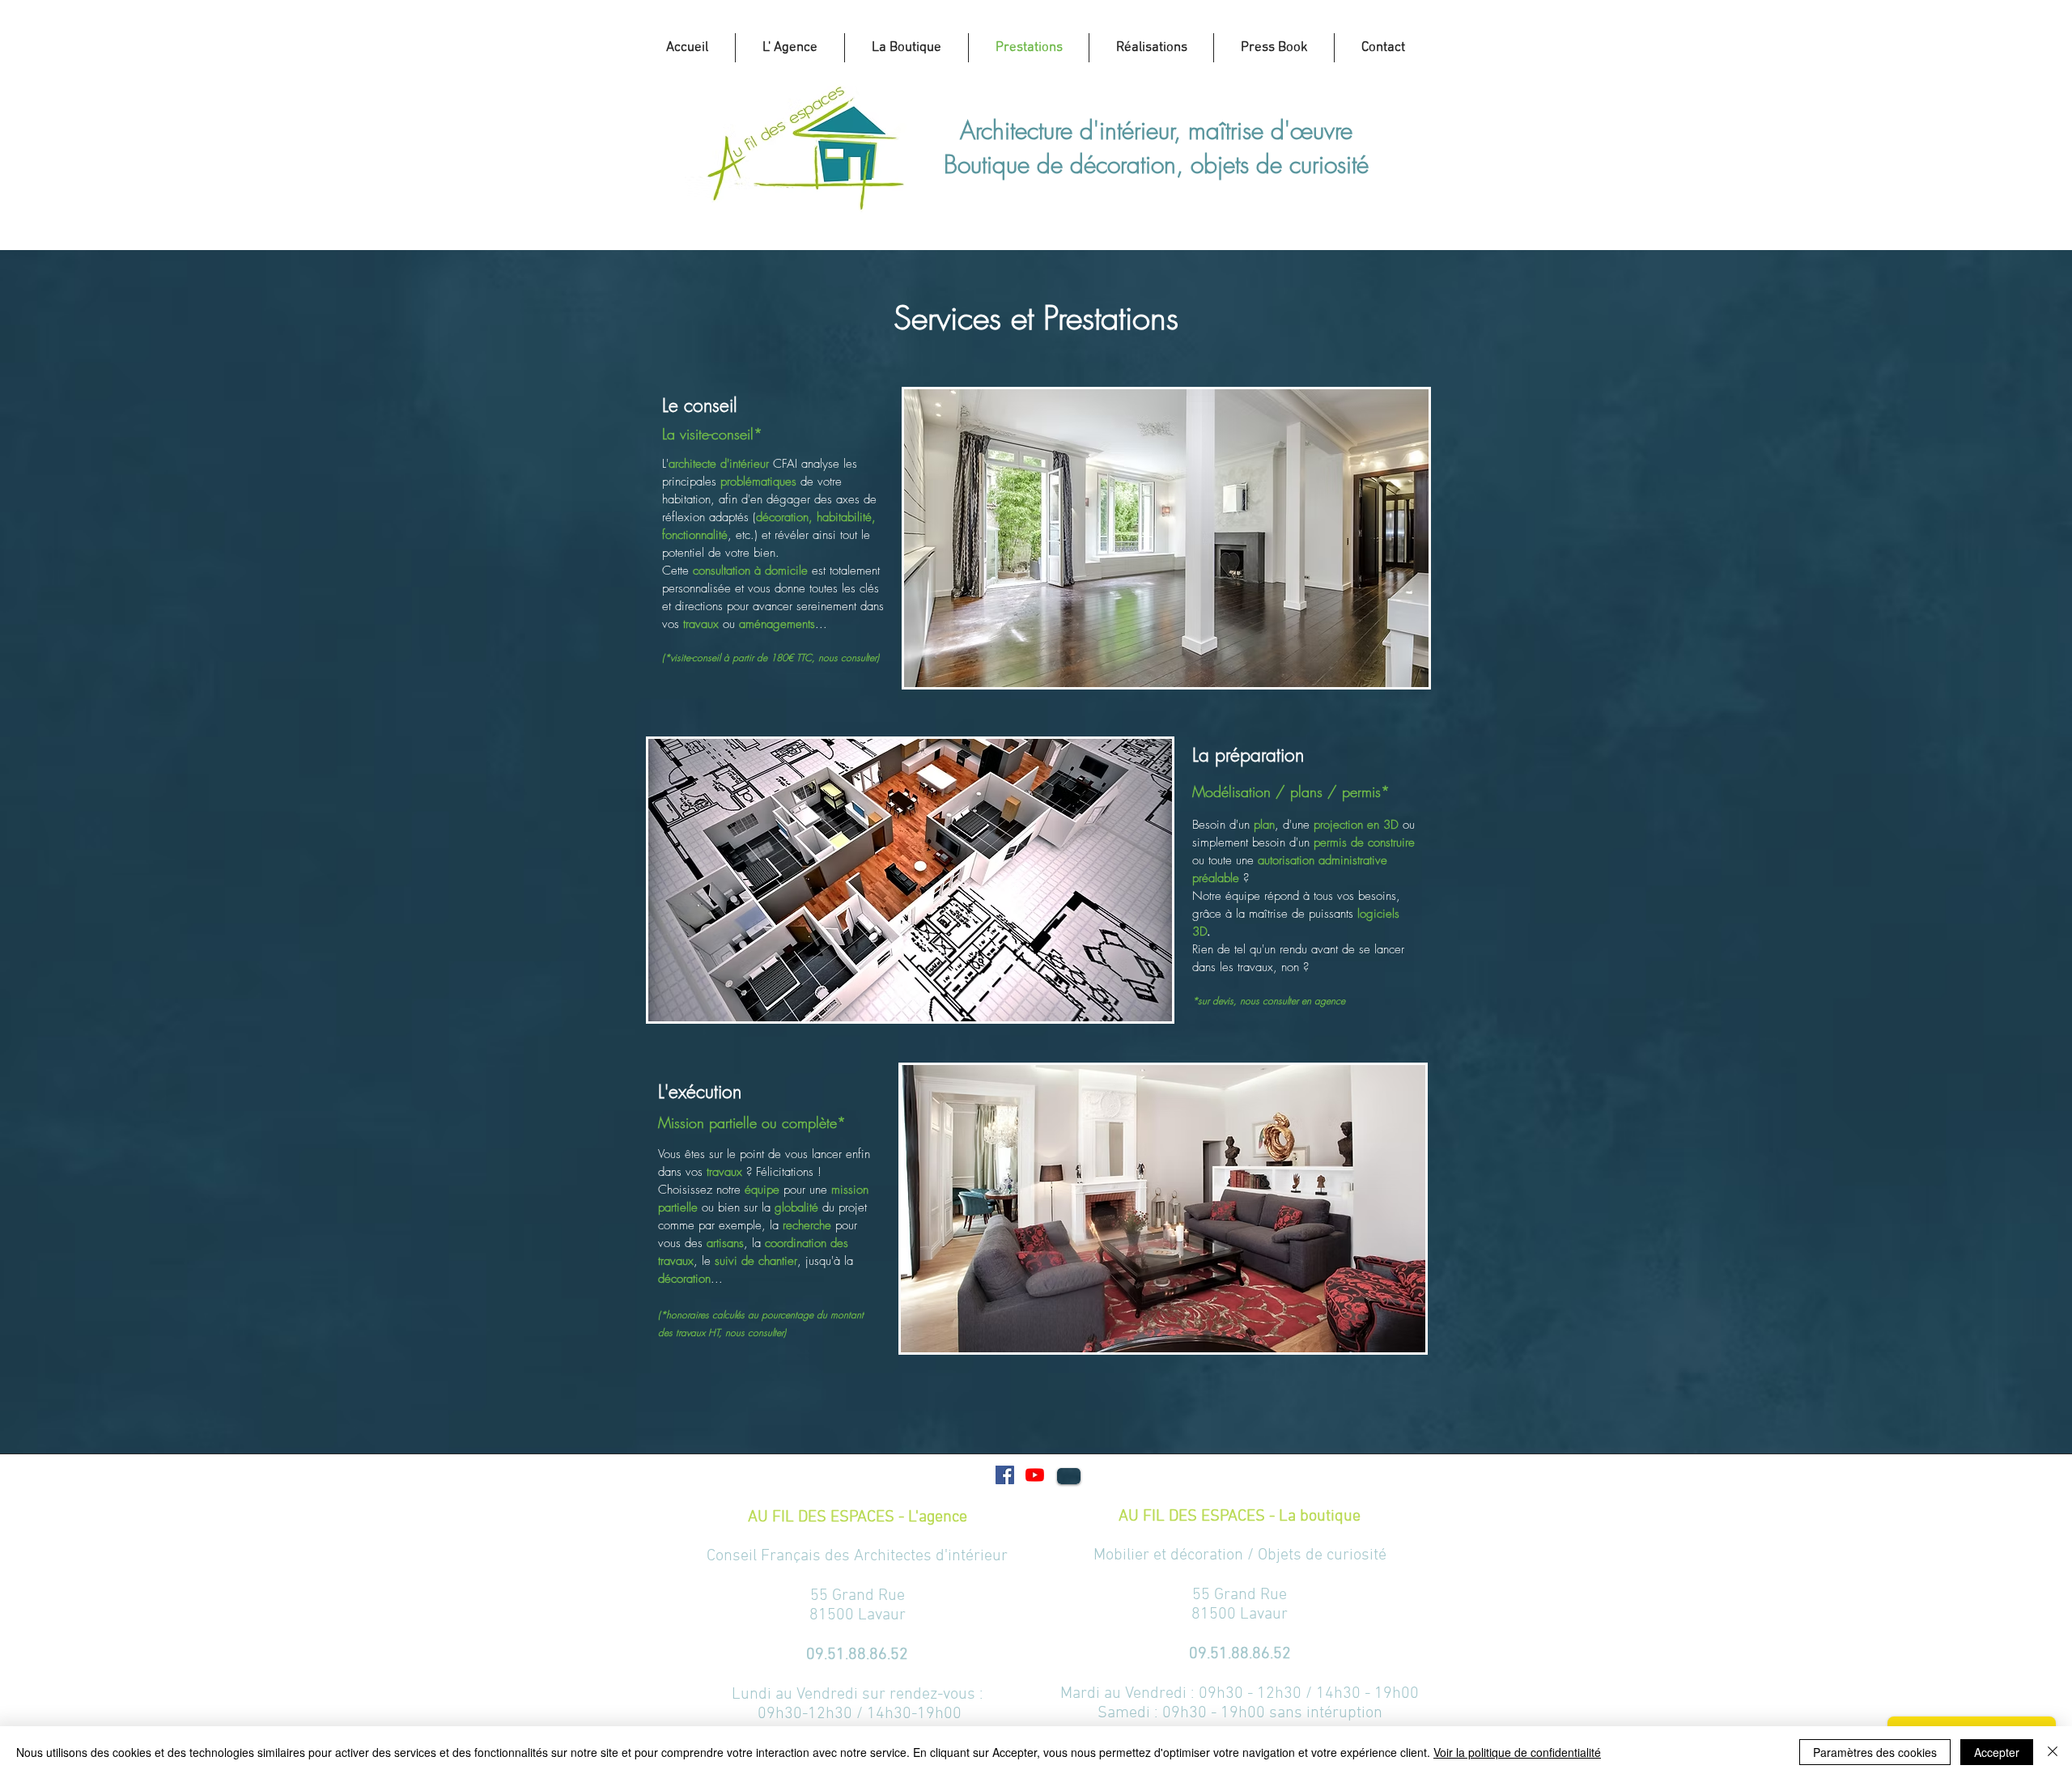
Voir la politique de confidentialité (1517, 1752)
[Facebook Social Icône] (1005, 1475)
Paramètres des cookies (1875, 1752)
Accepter (1997, 1752)
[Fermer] (2053, 1752)
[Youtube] (1035, 1475)
